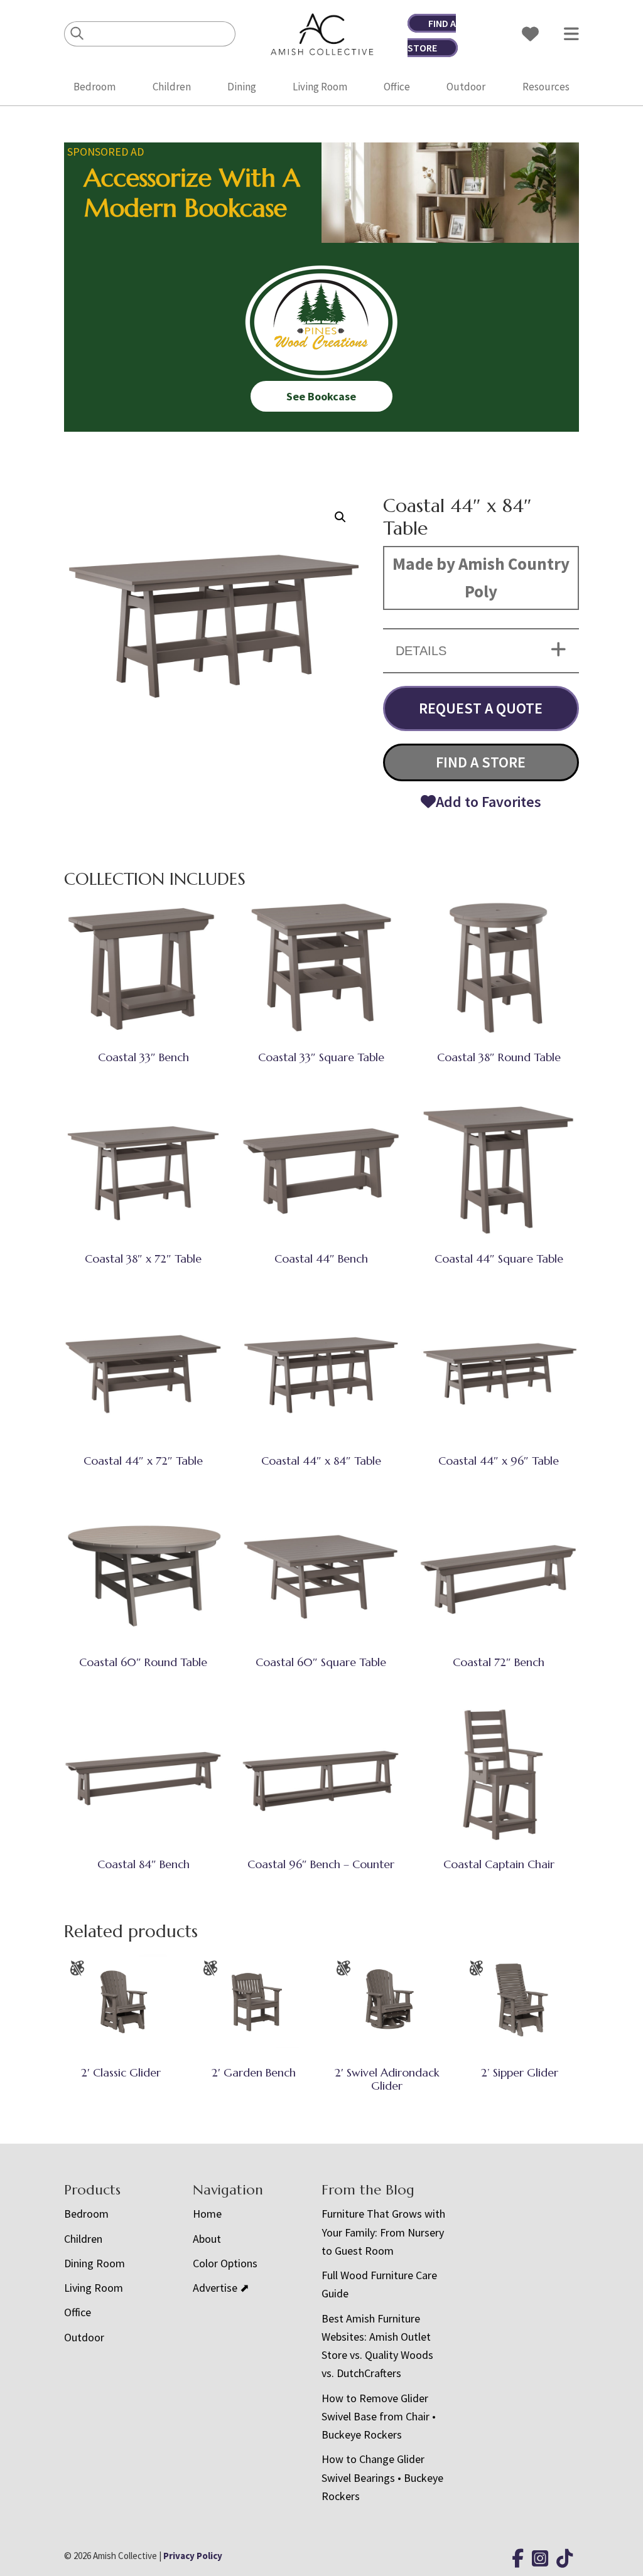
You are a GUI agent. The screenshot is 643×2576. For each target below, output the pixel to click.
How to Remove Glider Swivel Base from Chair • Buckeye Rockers (379, 2417)
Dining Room (95, 2263)
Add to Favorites (489, 802)
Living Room (320, 87)
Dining (242, 87)
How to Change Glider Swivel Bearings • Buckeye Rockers (382, 2477)
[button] (340, 517)
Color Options (225, 2263)
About (207, 2239)
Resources (546, 87)
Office (397, 87)
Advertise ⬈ (221, 2288)
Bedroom (95, 87)
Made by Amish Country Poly (481, 577)
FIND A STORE (481, 762)
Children (172, 87)
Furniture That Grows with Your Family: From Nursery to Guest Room (383, 2232)
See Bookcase (321, 396)
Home (207, 2214)
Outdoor (466, 87)
